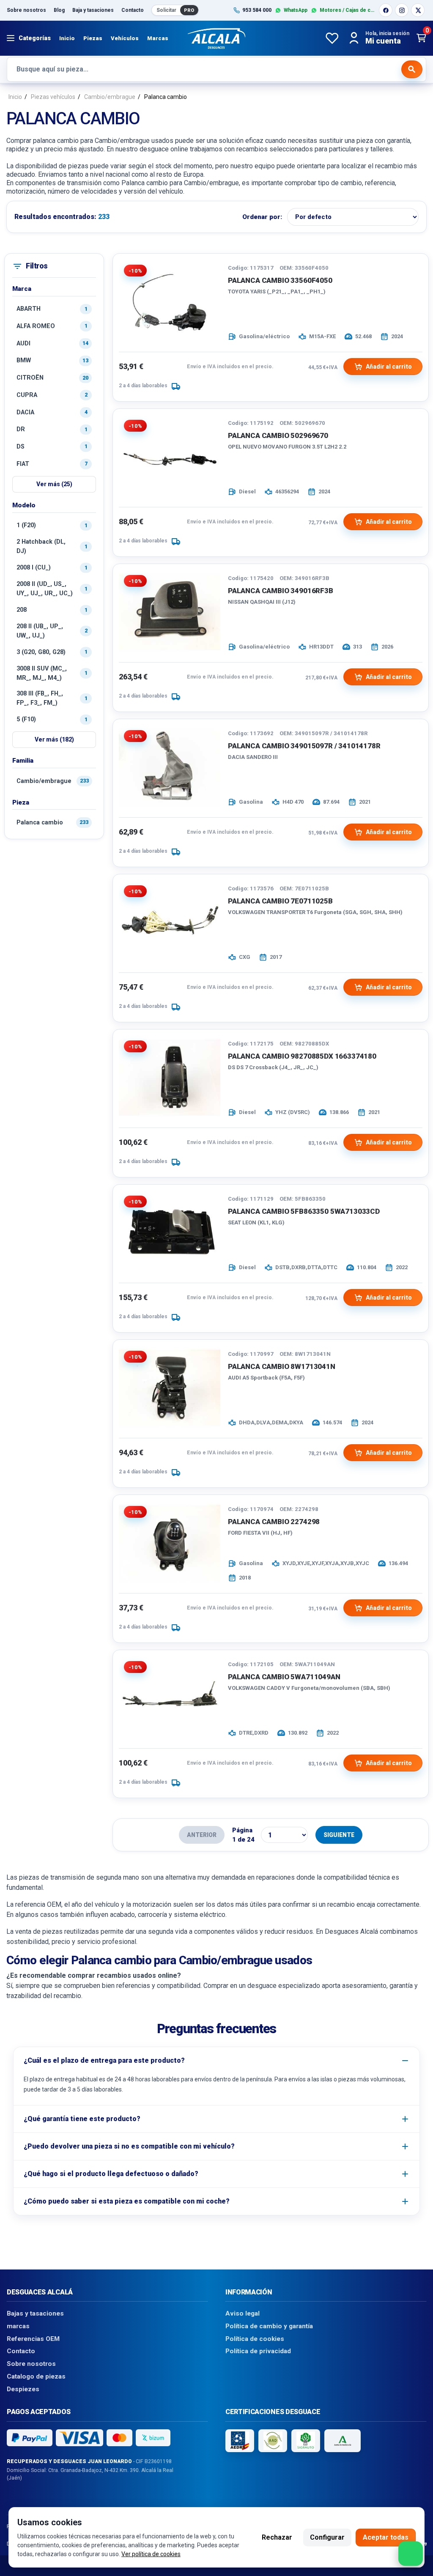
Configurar (327, 2537)
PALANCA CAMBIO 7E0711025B (280, 901)
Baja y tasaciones (93, 10)
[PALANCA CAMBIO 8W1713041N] (170, 1388)
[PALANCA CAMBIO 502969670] (170, 457)
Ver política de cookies (151, 2554)
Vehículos (125, 38)
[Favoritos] (332, 38)
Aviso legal (243, 2313)
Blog (59, 10)
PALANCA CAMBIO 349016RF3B (281, 591)
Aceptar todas (386, 2537)
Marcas (158, 38)
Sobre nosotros (26, 10)
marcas (18, 2326)
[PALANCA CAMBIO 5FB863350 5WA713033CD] (170, 1233)
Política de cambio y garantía (269, 2326)
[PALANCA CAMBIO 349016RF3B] (170, 612)
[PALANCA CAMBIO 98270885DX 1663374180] (170, 1078)
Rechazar (277, 2537)
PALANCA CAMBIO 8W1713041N (282, 1366)
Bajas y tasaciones (35, 2313)
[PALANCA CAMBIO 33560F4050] (170, 302)
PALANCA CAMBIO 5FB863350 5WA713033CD (304, 1211)
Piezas (93, 38)
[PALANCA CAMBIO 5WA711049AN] (170, 1698)
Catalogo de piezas (36, 2376)
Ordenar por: (262, 217)
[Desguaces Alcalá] (216, 38)
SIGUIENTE (339, 1835)
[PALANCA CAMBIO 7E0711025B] (170, 923)
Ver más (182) (54, 739)
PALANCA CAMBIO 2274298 (274, 1522)
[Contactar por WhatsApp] (411, 2554)
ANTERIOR (202, 1835)
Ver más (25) (54, 484)
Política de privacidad (258, 2351)
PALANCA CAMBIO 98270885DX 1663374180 (302, 1056)
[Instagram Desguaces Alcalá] (402, 10)
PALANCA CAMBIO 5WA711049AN (284, 1677)
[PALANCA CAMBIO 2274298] (170, 1543)
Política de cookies (255, 2338)
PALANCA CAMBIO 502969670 (278, 435)
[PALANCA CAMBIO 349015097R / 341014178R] (170, 767)
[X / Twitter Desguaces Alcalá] (418, 10)
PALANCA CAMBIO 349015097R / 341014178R (304, 746)
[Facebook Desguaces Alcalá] (386, 10)
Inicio (67, 38)
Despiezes (23, 2389)
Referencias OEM (33, 2338)
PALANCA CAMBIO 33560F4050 (280, 280)
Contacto (133, 10)
